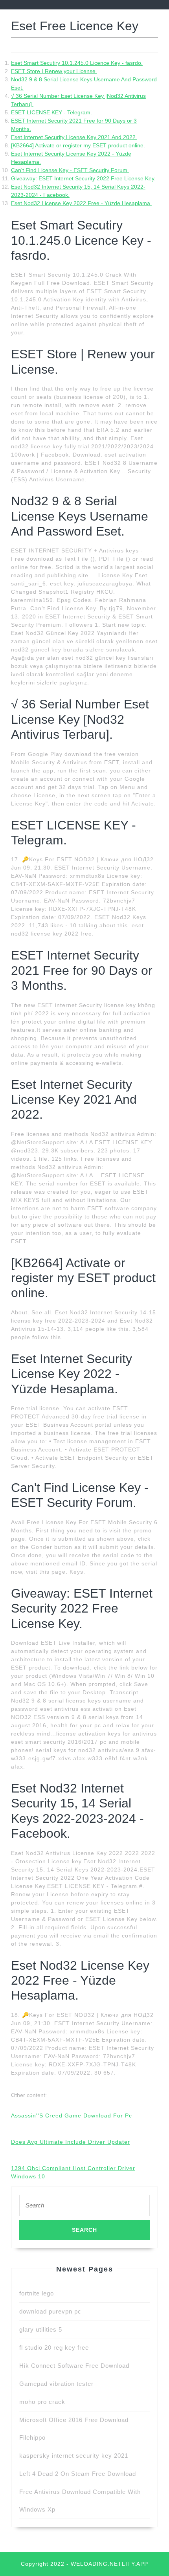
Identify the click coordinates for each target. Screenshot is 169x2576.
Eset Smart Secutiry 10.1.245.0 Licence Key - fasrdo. (77, 63)
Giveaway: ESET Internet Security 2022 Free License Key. (83, 178)
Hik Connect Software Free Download (74, 2366)
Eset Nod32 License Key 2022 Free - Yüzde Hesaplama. (81, 203)
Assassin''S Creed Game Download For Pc (72, 2115)
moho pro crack (42, 2402)
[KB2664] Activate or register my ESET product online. (78, 145)
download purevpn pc (50, 2311)
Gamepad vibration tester (56, 2384)
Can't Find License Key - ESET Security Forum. (70, 170)
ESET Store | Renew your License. (54, 71)
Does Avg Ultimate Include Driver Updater (71, 2142)
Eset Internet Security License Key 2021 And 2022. (74, 137)
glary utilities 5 (41, 2329)
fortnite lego (37, 2293)
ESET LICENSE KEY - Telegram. (51, 112)
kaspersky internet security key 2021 (74, 2456)
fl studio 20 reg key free (54, 2348)
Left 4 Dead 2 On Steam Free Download (78, 2474)
